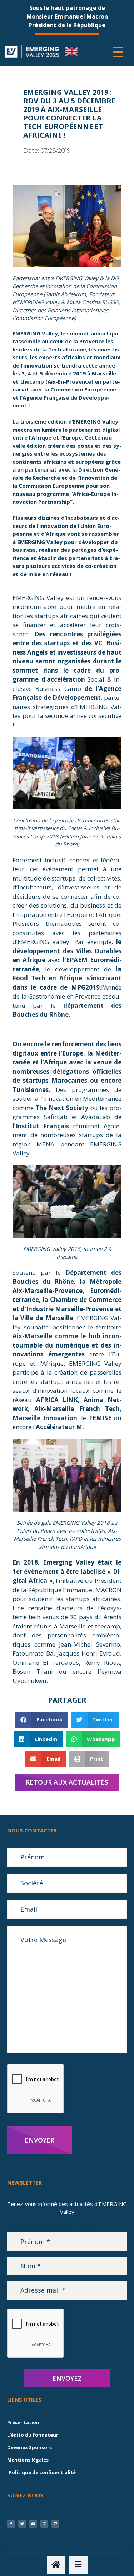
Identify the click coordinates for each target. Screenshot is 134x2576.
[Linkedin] (55, 2524)
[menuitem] (72, 52)
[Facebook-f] (11, 2524)
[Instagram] (44, 2524)
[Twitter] (22, 2524)
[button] (42, 1720)
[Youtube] (33, 2524)
